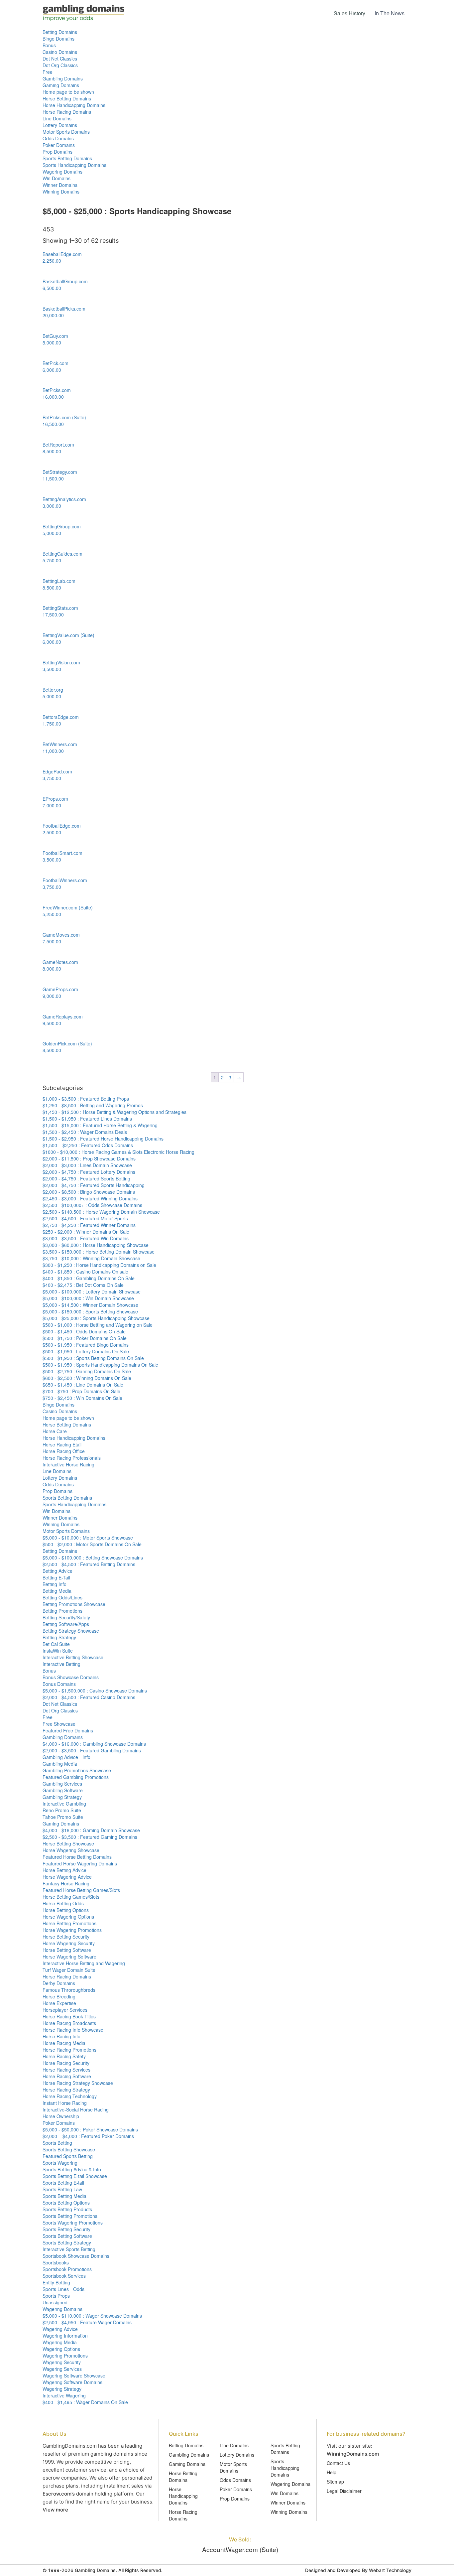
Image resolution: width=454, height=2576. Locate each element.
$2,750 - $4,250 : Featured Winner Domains (89, 1225)
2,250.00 (52, 261)
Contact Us (338, 2463)
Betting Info (55, 1584)
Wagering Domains (62, 172)
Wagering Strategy (62, 2389)
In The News (390, 13)
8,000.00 (52, 969)
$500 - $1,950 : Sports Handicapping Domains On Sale (100, 1365)
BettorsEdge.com (61, 717)
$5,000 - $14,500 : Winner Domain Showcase (90, 1305)
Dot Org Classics (60, 65)
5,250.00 (52, 914)
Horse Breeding (59, 1996)
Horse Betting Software (67, 1950)
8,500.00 (52, 451)
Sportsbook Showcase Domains (76, 2256)
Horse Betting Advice (64, 1870)
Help (332, 2472)
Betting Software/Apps (66, 1624)
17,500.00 (53, 614)
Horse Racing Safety (64, 2056)
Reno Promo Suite (62, 1810)
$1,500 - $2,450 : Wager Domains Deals (85, 1132)
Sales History (349, 13)
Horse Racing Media (64, 2043)
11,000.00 (53, 751)
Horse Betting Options (66, 1910)
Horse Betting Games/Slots (71, 1897)
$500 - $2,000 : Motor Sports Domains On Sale (92, 1544)
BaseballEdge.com (62, 254)
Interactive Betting (61, 1664)
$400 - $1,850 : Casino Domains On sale (85, 1272)
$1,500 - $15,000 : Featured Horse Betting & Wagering (100, 1125)
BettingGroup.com (62, 526)
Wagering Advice (60, 2329)
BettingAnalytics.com (64, 499)
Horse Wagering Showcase (71, 1850)
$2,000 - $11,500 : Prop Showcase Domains (89, 1158)
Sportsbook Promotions (67, 2269)
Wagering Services (62, 2369)
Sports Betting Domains (67, 158)
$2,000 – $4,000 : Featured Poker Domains (88, 2136)
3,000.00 (52, 506)
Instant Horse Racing (65, 2103)
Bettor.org (53, 690)
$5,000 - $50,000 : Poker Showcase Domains (90, 2129)
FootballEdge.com (62, 826)
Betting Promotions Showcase (74, 1604)
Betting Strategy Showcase (71, 1631)
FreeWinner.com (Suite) (68, 907)
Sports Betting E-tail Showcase (75, 2176)
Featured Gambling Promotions (76, 1777)
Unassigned (55, 2302)
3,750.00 (52, 778)
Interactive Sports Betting (69, 2249)
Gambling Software (63, 1790)
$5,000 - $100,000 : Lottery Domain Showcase (92, 1291)
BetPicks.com (57, 390)
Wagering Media (60, 2342)
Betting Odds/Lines (62, 1597)
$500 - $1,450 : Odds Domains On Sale (84, 1331)
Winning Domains (61, 192)
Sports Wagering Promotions (73, 2223)
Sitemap (335, 2482)
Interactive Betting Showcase (73, 1657)
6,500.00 (52, 288)
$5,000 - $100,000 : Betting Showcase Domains (93, 1558)
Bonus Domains (59, 1684)
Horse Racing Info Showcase (73, 2030)
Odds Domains (58, 138)
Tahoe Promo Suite (63, 1817)
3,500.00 (52, 669)
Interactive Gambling (64, 1804)
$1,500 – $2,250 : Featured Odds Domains (88, 1145)
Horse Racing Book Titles (69, 2016)
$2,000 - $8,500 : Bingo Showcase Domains (89, 1192)
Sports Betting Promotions (70, 2216)
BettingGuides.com (62, 554)
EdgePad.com (57, 771)
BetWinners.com (60, 744)
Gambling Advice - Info (66, 1757)
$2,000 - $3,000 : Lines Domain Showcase (87, 1165)
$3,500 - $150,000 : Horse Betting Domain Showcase (99, 1252)
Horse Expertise (59, 2003)
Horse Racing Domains (67, 112)
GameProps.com (60, 989)
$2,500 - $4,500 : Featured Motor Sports (85, 1218)
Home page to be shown (68, 92)
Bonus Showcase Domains (71, 1677)
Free (48, 72)
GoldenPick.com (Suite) (67, 1043)
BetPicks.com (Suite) (64, 417)
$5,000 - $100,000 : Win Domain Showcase (88, 1298)
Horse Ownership (61, 2116)
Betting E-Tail (56, 1577)
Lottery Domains (60, 125)
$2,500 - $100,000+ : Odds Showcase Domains (92, 1205)
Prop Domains (57, 152)
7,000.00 (52, 805)
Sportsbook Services (64, 2276)
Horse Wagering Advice (67, 1877)
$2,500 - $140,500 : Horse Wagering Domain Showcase (101, 1212)
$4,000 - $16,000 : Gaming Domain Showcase (91, 1830)
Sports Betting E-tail (63, 2183)
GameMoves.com (61, 935)
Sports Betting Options (66, 2203)
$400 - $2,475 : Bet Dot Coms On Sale (83, 1285)
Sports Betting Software (67, 2236)
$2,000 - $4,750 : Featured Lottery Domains (89, 1172)
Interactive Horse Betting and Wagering (84, 1963)
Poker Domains (59, 145)
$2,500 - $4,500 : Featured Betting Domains (89, 1564)
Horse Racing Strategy (66, 2090)
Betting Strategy (59, 1637)
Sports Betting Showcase (69, 2149)
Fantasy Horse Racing (66, 1883)
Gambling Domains (63, 78)
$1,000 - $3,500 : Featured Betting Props (86, 1099)
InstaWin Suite (58, 1651)
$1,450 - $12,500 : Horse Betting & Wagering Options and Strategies (114, 1112)
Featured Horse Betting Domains (77, 1857)
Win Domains (57, 178)
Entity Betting (56, 2282)
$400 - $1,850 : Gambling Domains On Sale (89, 1278)
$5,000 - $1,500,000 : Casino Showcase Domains (95, 1691)
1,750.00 (52, 724)
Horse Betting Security (66, 1937)
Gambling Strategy (62, 1797)
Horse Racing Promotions (69, 2050)
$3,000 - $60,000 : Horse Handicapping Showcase (96, 1245)
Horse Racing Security (66, 2063)
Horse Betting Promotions (69, 1923)
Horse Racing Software (67, 2076)
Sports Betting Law (62, 2189)
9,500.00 (52, 1023)
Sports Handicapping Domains (74, 165)
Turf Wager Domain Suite (69, 1970)
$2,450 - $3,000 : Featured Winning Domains (90, 1198)
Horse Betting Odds (63, 1903)
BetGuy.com (55, 336)
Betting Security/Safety (66, 1617)
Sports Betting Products (67, 2209)
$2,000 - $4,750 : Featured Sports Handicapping (94, 1185)
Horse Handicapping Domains (74, 105)
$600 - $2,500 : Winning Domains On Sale (87, 1378)
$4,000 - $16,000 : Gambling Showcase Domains (94, 1744)
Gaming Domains (61, 85)
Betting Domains (60, 32)
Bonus (49, 45)
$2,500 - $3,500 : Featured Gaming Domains (90, 1837)
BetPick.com (56, 363)
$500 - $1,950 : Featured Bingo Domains (86, 1345)
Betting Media (57, 1591)
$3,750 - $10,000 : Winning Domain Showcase (91, 1258)
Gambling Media (60, 1764)
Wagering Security (62, 2362)
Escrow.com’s (59, 2494)
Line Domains (57, 118)
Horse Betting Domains (67, 98)
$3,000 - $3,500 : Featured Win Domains (86, 1238)
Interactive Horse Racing (68, 1464)
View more (55, 2510)
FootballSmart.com (62, 853)
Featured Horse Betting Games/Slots (81, 1890)
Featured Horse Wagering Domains (80, 1863)
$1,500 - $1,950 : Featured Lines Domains (87, 1119)
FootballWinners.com (65, 880)
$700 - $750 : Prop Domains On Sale (81, 1391)
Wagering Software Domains (72, 2382)
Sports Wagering (60, 2163)
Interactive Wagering (64, 2395)
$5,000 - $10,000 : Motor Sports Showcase (88, 1538)
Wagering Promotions (65, 2356)
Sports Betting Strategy (67, 2242)
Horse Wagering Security (69, 1943)
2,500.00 (52, 832)
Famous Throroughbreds (69, 1990)
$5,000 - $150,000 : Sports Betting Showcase (90, 1311)
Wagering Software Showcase (74, 2375)
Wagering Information (65, 2336)
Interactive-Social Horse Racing (76, 2109)
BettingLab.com (59, 581)
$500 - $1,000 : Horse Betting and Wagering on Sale (98, 1325)
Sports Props (56, 2296)
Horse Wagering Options (68, 1917)
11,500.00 (53, 478)
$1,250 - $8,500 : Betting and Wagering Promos (93, 1105)
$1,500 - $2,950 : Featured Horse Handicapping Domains (103, 1139)
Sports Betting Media (64, 2196)
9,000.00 (52, 996)
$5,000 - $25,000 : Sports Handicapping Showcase (96, 1318)
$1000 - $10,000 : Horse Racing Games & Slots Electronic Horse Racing (118, 1152)
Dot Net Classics (60, 59)
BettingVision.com (61, 662)
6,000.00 (52, 370)
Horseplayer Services (65, 2010)
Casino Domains (60, 52)
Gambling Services (62, 1784)
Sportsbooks (56, 2262)
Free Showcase (59, 1724)
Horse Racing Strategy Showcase (78, 2083)
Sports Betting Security (66, 2229)
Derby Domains (59, 1983)
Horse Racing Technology (70, 2096)
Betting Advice (57, 1571)
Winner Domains (60, 185)
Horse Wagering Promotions (72, 1930)
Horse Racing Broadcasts (69, 2023)
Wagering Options (61, 2349)
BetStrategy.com (60, 472)
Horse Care (55, 1431)
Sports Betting (57, 2143)
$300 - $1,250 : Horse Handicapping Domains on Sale (99, 1265)
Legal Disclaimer (344, 2491)
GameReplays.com (63, 1017)
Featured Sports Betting (68, 2156)
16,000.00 (53, 397)
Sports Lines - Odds (63, 2289)
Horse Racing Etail (62, 1444)
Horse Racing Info (61, 2036)
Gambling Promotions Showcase (77, 1770)
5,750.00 (52, 560)
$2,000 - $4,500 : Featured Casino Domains (89, 1697)
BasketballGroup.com (65, 281)
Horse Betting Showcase (68, 1843)
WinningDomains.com (353, 2454)
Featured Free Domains (68, 1730)
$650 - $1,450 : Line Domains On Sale (83, 1385)
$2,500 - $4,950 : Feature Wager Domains (87, 2322)
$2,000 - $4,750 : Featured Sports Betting (86, 1178)
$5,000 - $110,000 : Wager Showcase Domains (92, 2316)
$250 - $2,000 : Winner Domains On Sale (86, 1232)
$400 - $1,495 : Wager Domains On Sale (85, 2402)
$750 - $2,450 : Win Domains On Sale (82, 1398)
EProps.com (55, 799)
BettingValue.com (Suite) (68, 635)
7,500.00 (52, 941)
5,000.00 (52, 342)
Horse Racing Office (64, 1451)
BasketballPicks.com (64, 309)
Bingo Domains (58, 39)
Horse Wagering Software (69, 1957)
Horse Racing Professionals (72, 1458)
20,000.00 (53, 315)
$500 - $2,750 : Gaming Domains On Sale (87, 1371)
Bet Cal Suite (56, 1644)
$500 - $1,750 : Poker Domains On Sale (85, 1338)
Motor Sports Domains (66, 132)
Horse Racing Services (66, 2070)
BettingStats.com (60, 608)
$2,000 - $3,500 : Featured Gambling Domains (92, 1750)
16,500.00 (53, 424)
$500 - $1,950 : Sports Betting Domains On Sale (93, 1358)
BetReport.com (58, 445)
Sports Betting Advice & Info (72, 2169)
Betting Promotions (62, 1611)
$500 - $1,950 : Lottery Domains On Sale (86, 1351)
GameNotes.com (60, 962)
